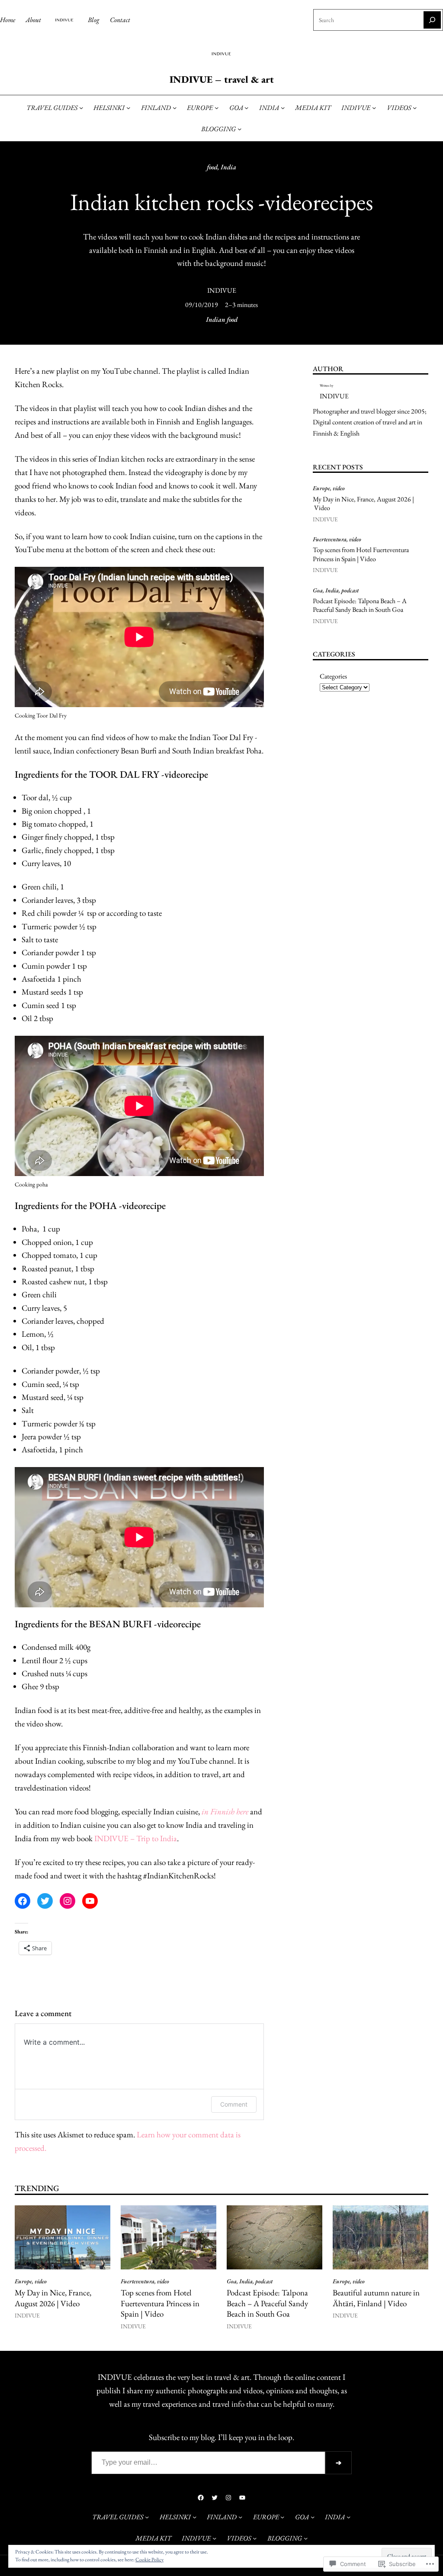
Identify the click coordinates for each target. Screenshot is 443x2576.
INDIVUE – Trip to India (136, 1838)
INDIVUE (222, 290)
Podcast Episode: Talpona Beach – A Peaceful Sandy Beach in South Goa (360, 606)
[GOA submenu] (246, 108)
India (228, 167)
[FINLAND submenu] (175, 108)
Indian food (222, 319)
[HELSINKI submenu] (128, 108)
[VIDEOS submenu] (415, 108)
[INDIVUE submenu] (374, 108)
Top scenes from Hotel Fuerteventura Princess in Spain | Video (361, 554)
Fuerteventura (330, 539)
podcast (350, 590)
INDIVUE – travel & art (222, 79)
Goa (318, 590)
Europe (321, 488)
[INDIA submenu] (283, 108)
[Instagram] (67, 1901)
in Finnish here (225, 1812)
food (212, 167)
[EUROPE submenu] (217, 108)
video (339, 488)
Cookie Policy (149, 2560)
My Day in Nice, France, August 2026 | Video (363, 504)
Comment (234, 2104)
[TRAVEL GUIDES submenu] (81, 108)
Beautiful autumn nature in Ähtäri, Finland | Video (376, 2298)
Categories (333, 676)
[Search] (432, 20)
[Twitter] (45, 1901)
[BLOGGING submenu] (239, 129)
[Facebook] (22, 1901)
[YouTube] (90, 1901)
